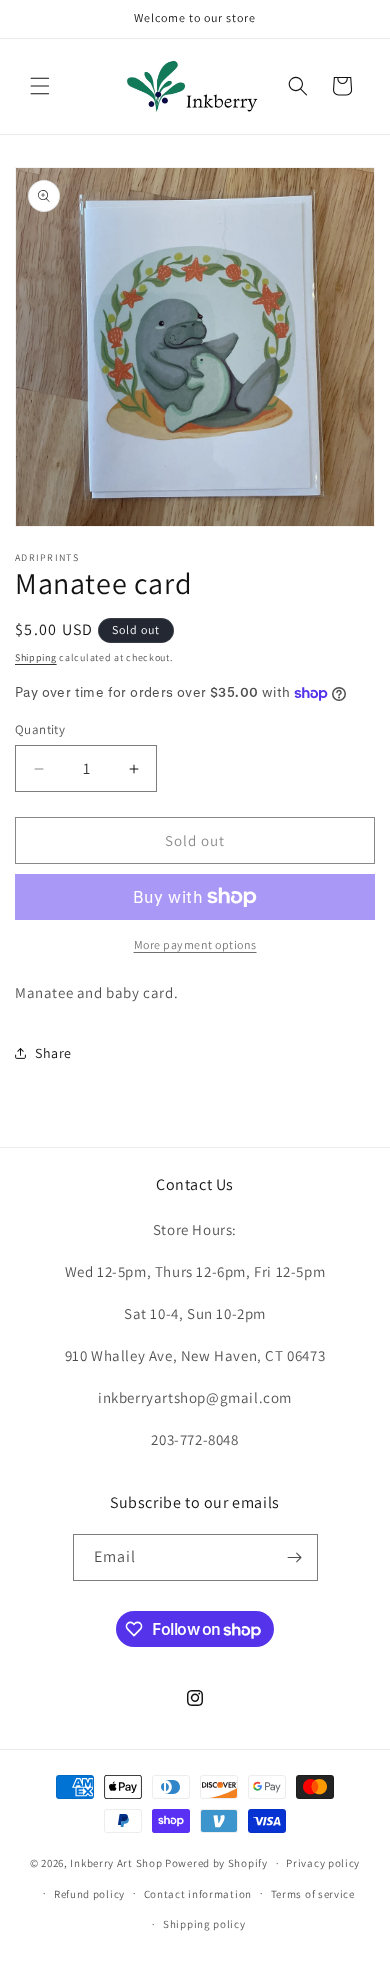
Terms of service (313, 1894)
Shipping (36, 657)
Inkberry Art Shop (116, 1863)
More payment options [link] (195, 944)
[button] (40, 86)
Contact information (198, 1894)
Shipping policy (204, 1924)
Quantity (40, 729)
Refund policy (89, 1894)
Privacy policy (323, 1863)
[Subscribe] (295, 1557)
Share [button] (53, 1053)
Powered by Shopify (216, 1863)
